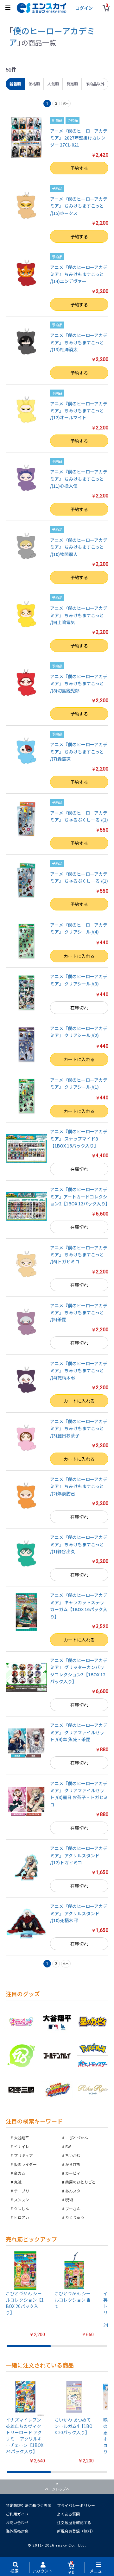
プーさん (73, 2208)
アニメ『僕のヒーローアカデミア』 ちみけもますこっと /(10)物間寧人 (79, 547)
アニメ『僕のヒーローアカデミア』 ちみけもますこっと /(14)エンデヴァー (79, 274)
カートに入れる (79, 956)
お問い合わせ (17, 2522)
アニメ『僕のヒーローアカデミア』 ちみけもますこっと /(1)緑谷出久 (79, 1544)
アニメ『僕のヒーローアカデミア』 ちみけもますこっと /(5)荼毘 (79, 1313)
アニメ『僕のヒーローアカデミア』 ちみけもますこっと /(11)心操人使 (79, 479)
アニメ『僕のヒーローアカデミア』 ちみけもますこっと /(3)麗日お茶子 (79, 1428)
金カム (20, 2173)
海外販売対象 (17, 2531)
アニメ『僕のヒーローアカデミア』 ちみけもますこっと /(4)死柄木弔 (79, 1370)
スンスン (22, 2200)
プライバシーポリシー (76, 2505)
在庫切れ (79, 1008)
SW (68, 2146)
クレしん (22, 2208)
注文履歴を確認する (74, 2522)
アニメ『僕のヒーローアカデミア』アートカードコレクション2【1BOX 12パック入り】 (80, 1196)
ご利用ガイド (17, 2514)
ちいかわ (73, 2155)
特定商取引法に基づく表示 (28, 2505)
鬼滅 (18, 2182)
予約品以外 (95, 84)
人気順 (53, 84)
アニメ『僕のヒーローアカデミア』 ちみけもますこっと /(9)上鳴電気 (79, 615)
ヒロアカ (22, 2217)
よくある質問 (68, 2514)
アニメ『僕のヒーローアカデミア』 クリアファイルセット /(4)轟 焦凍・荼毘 (79, 1732)
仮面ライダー (25, 2164)
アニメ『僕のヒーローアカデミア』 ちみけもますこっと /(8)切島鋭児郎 (79, 683)
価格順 (34, 84)
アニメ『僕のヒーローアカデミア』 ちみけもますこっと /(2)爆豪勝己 (79, 1486)
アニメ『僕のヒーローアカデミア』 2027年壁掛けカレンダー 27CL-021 (79, 138)
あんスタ (73, 2191)
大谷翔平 (22, 2138)
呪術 (69, 2200)
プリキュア (23, 2155)
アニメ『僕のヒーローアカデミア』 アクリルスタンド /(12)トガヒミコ (79, 1855)
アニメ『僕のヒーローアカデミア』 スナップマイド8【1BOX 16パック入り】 (79, 1138)
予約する (79, 168)
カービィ (73, 2173)
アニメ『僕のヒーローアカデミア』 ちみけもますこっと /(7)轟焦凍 (79, 751)
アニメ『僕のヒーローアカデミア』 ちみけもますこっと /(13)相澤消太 (79, 342)
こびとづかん (77, 2138)
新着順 (15, 84)
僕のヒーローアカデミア (52, 36)
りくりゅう (75, 2217)
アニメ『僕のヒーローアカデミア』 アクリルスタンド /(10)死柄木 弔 (79, 1913)
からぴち (73, 2164)
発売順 (72, 84)
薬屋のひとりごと (80, 2182)
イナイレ (22, 2146)
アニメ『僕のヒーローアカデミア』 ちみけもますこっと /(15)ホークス (79, 206)
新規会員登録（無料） (76, 2531)
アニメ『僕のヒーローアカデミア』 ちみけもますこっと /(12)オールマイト (79, 411)
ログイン (84, 8)
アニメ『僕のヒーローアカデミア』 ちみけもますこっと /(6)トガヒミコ (79, 1255)
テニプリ (22, 2191)
